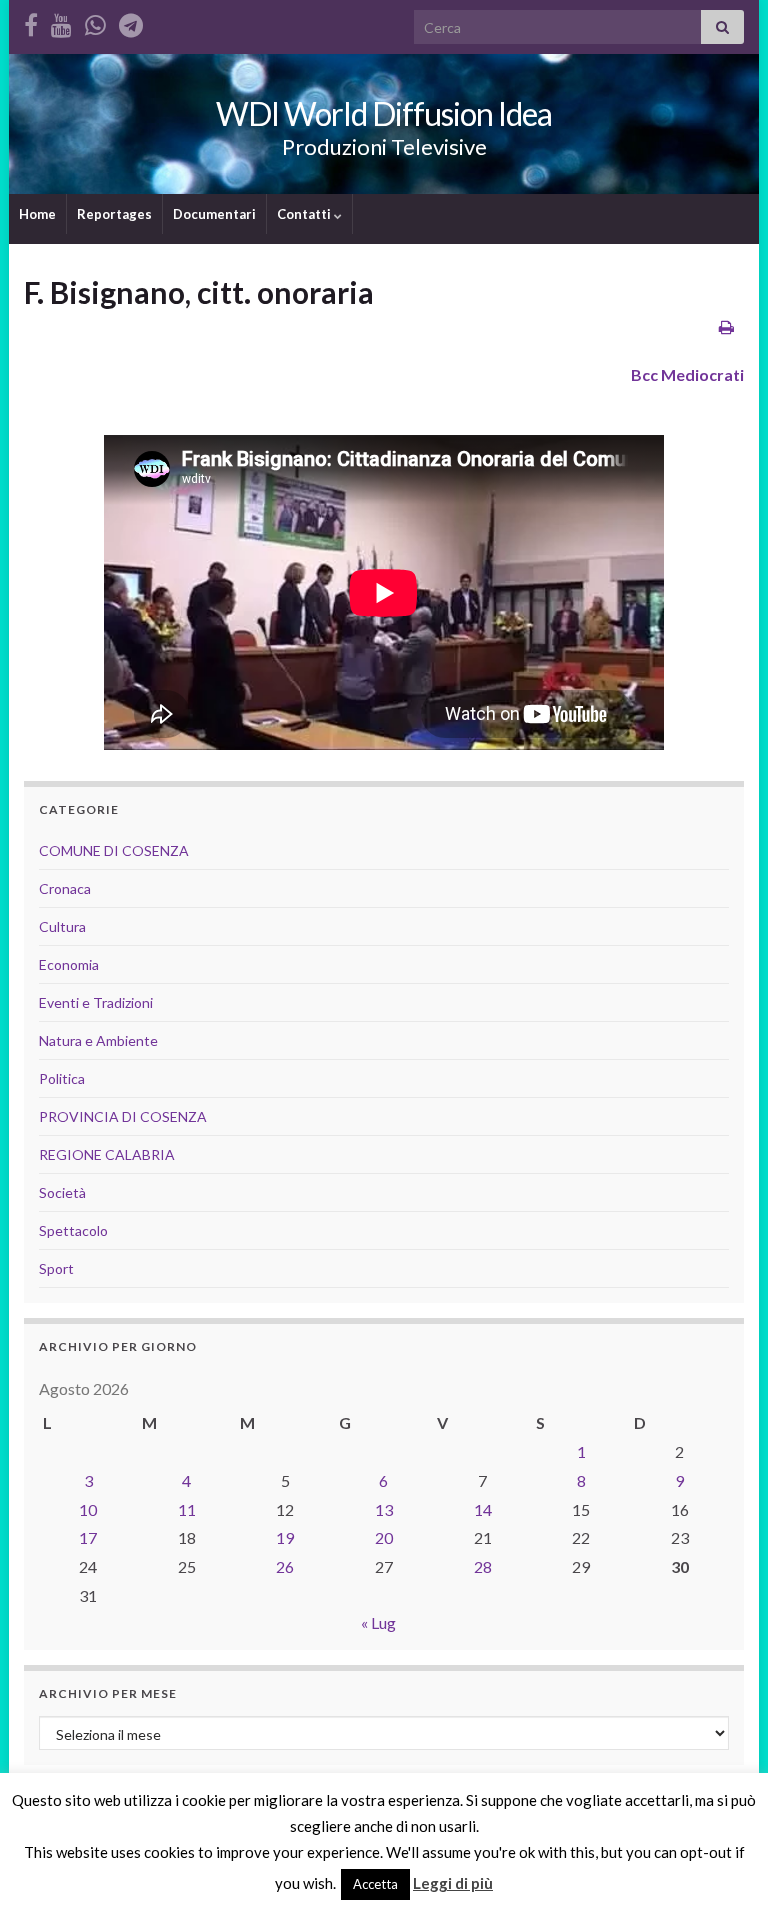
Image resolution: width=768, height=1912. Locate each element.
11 (187, 1509)
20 (384, 1537)
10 (88, 1509)
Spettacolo (73, 1230)
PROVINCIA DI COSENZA (123, 1116)
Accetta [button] (375, 1884)
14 (483, 1509)
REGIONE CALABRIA (107, 1154)
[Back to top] (723, 1867)
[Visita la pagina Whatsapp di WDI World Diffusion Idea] (95, 21)
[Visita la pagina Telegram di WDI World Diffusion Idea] (131, 21)
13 (384, 1509)
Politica (62, 1078)
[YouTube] (61, 21)
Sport (56, 1268)
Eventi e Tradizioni (96, 1002)
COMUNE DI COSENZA (114, 850)
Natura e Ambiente (98, 1040)
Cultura (62, 926)
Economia (69, 964)
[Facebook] (31, 21)
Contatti (305, 214)
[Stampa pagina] (726, 326)
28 (483, 1566)
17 (88, 1537)
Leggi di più (453, 1883)
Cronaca (65, 888)
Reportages (114, 214)
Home (37, 214)
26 (285, 1566)
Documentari (214, 214)
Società (62, 1192)
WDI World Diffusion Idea (384, 113)
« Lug (378, 1622)
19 (285, 1537)
